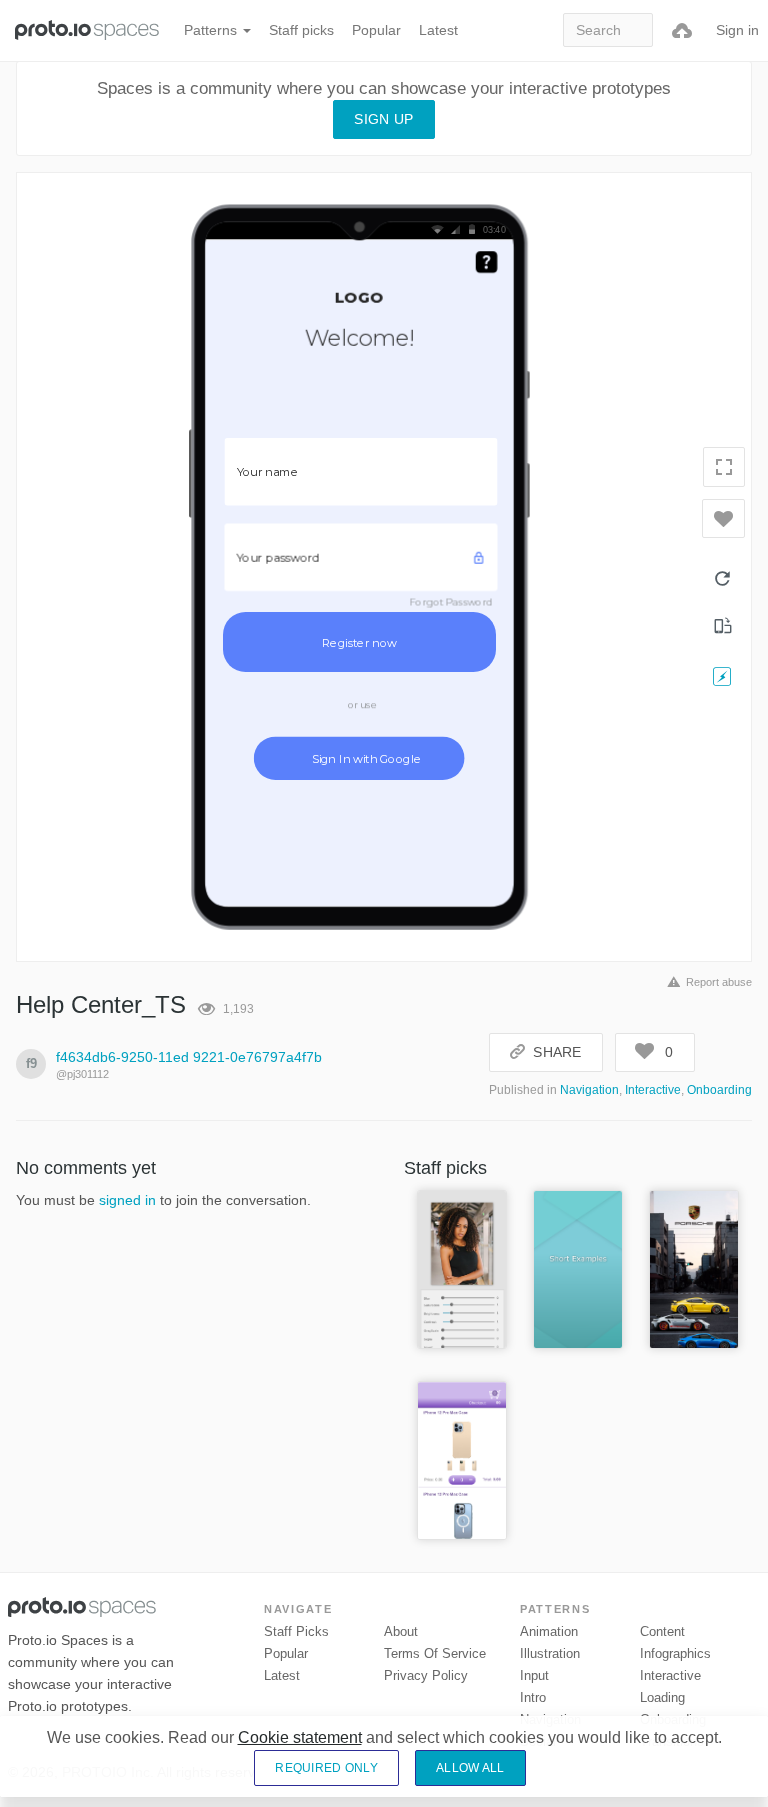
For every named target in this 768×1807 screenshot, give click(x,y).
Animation (549, 1631)
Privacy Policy (426, 1675)
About (401, 1631)
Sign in (737, 30)
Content (662, 1631)
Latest (438, 30)
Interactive (653, 1090)
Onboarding (719, 1090)
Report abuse (719, 982)
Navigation (589, 1090)
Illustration (550, 1653)
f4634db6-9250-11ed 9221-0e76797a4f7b (189, 1057)
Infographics (675, 1653)
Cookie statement (300, 1737)
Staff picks (301, 30)
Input (534, 1675)
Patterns (212, 30)
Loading (662, 1697)
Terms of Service (435, 1653)
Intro (533, 1697)
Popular (376, 30)
